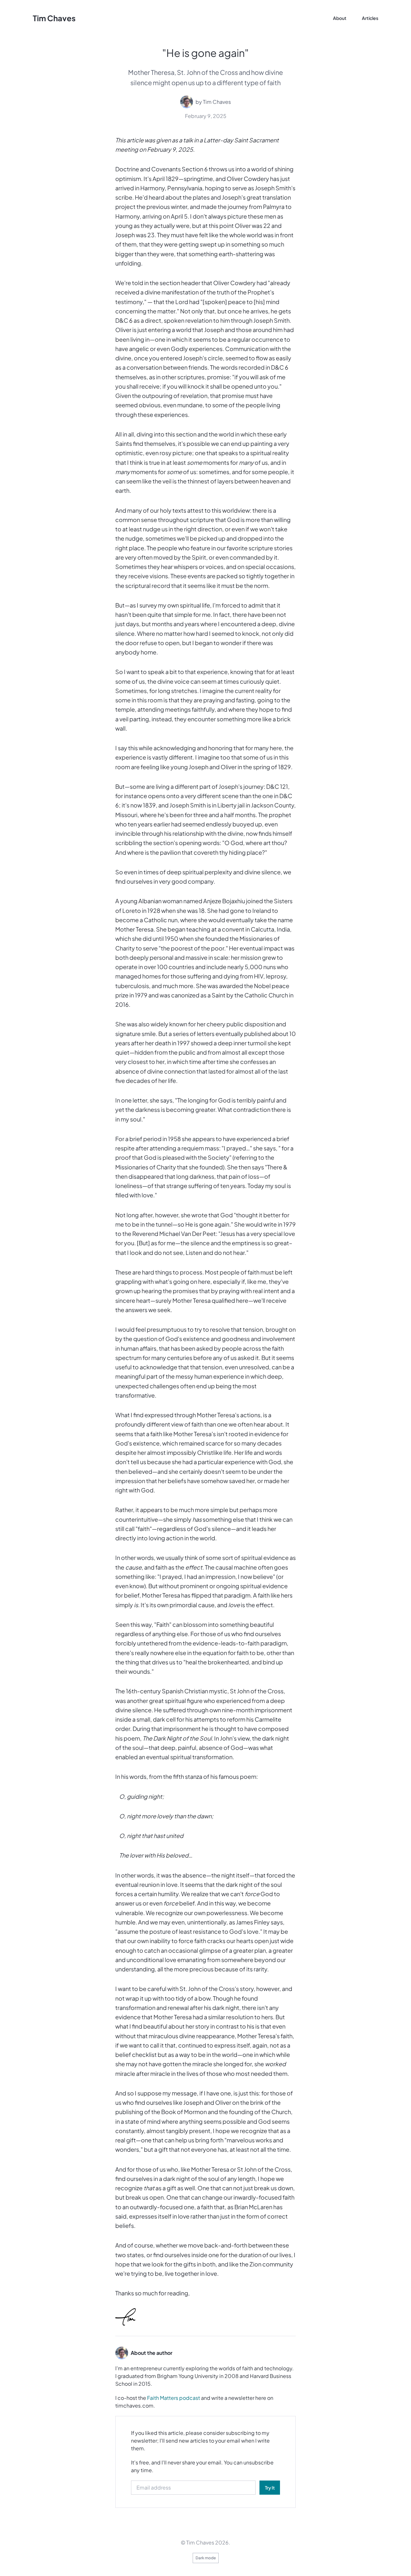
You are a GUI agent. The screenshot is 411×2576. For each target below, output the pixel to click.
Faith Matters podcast (174, 2398)
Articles (370, 18)
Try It (270, 2488)
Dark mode (206, 2558)
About (340, 18)
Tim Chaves (54, 18)
